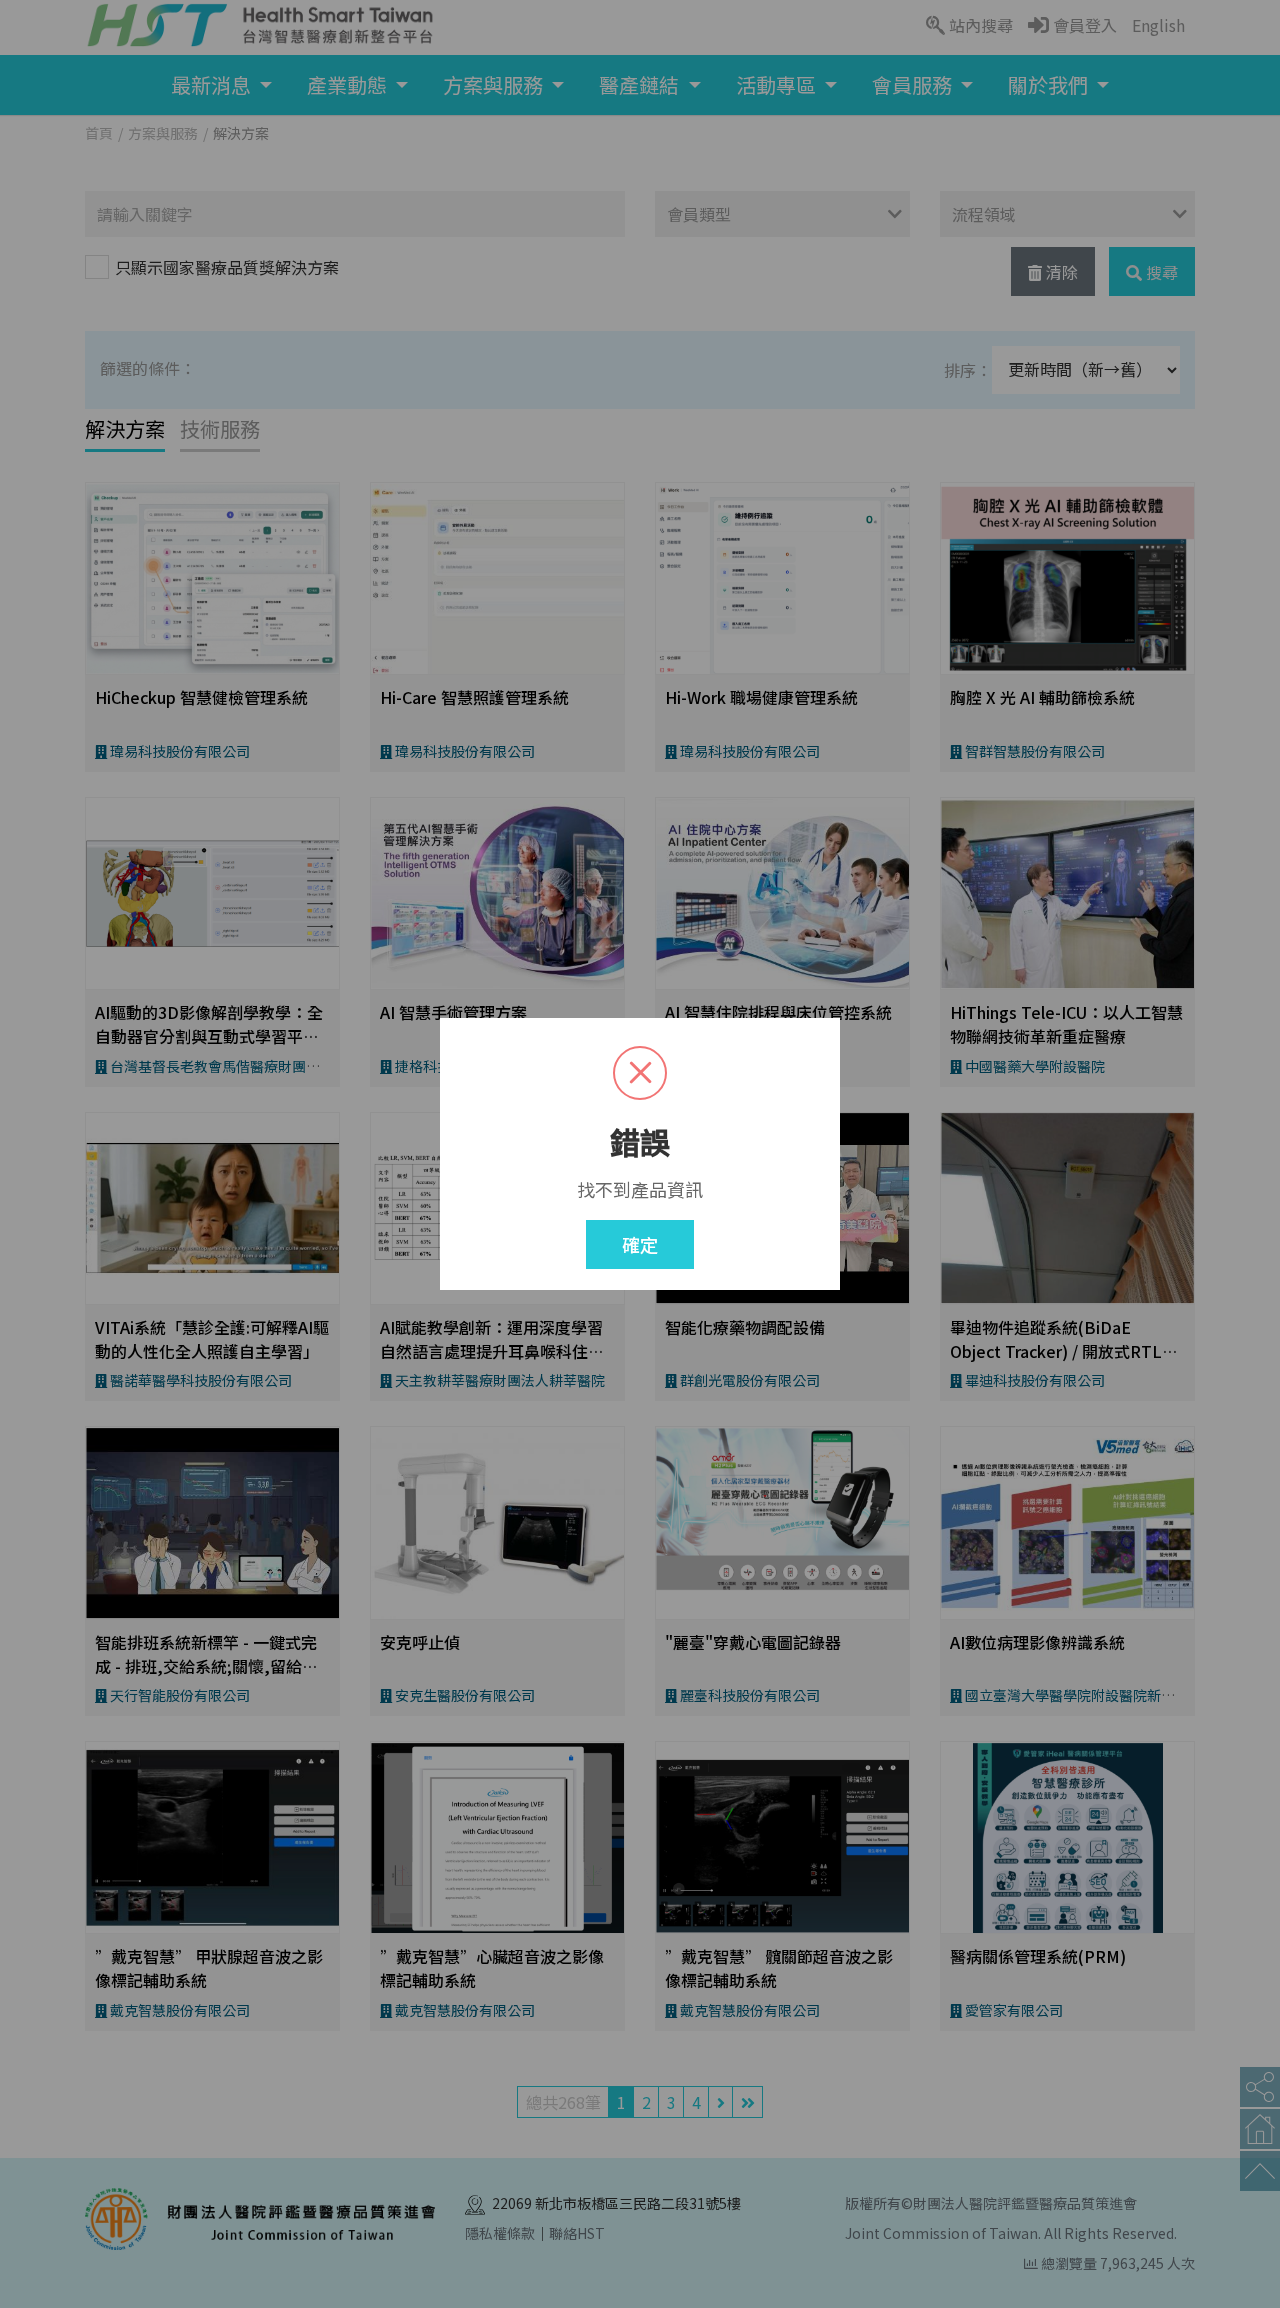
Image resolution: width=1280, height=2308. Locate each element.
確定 (640, 1244)
